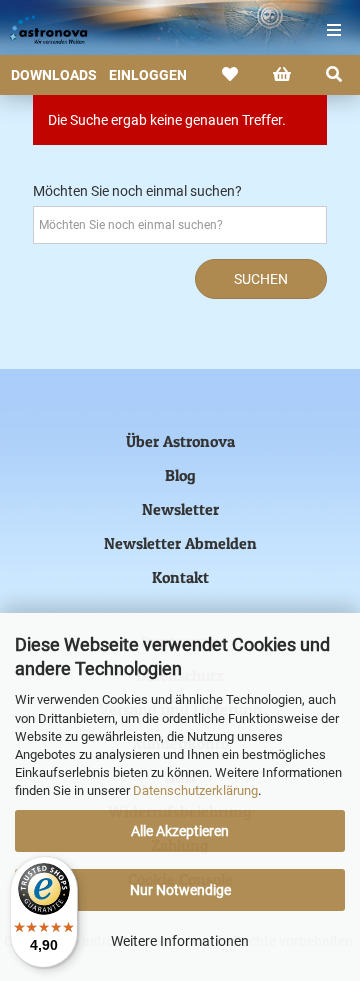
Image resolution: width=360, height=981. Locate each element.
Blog (180, 475)
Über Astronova (180, 441)
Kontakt (180, 577)
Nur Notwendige (180, 890)
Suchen (261, 279)
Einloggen (148, 75)
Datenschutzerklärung (195, 790)
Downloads (54, 75)
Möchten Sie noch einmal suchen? (137, 191)
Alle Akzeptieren (180, 831)
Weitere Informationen (180, 941)
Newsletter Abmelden (180, 543)
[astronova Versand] (40, 30)
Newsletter (180, 509)
